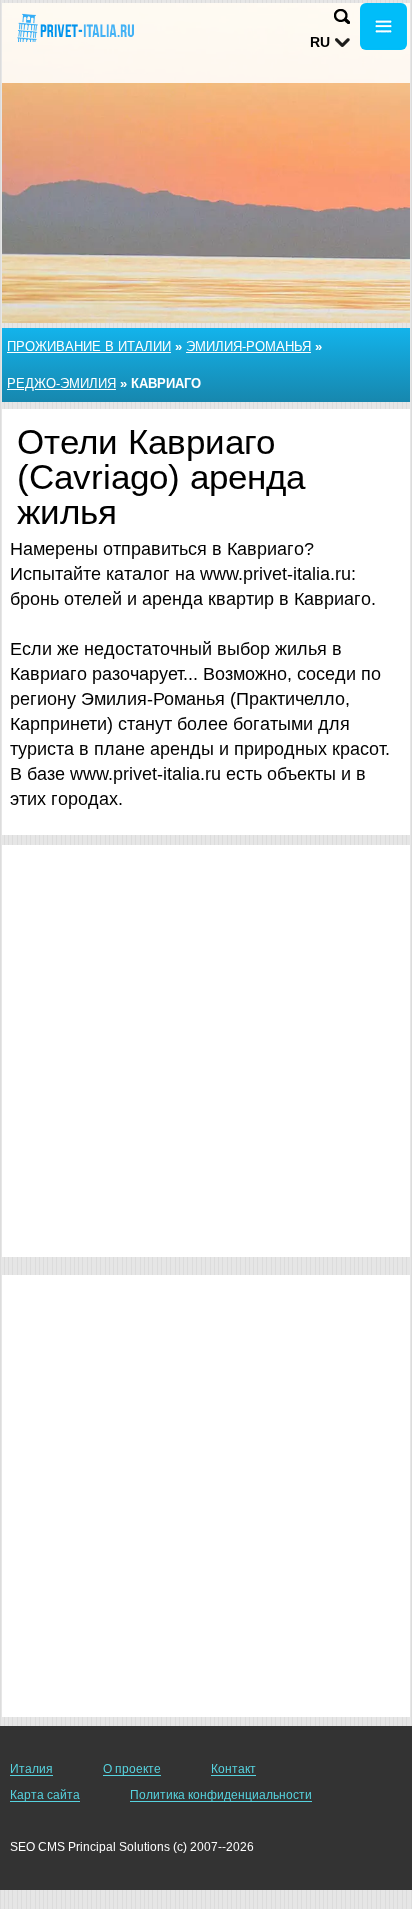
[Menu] (383, 26)
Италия (31, 1769)
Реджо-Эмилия (61, 383)
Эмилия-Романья (248, 346)
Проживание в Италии (89, 346)
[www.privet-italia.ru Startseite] (75, 28)
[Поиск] (342, 16)
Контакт (233, 1769)
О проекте (132, 1769)
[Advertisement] (206, 1051)
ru (320, 42)
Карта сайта (45, 1795)
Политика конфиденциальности (221, 1795)
